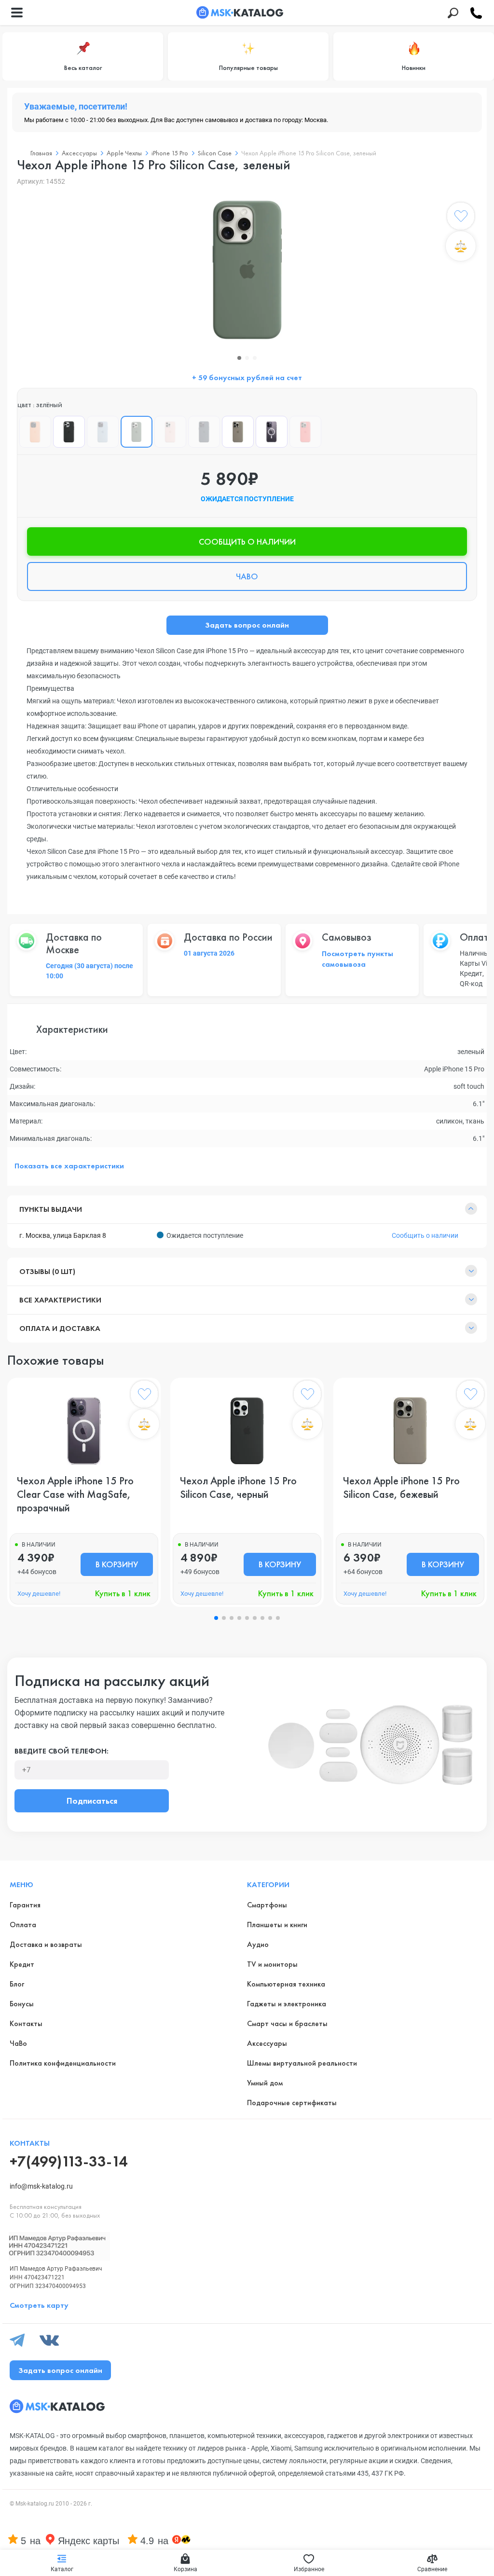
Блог (17, 1984)
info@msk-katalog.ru (41, 2186)
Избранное (309, 2569)
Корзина (185, 2569)
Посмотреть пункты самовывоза (357, 959)
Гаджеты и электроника (287, 2004)
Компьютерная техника (286, 1984)
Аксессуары (267, 2043)
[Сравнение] (461, 246)
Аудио (258, 1944)
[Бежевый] (238, 432)
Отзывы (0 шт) (47, 1271)
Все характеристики (60, 1300)
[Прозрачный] (272, 432)
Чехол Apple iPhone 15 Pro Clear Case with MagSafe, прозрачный (75, 1494)
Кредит (22, 1964)
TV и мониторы (272, 1964)
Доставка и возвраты (46, 1944)
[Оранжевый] (35, 432)
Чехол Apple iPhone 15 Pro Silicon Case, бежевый (401, 1488)
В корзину (117, 1564)
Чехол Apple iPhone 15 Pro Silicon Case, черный (238, 1488)
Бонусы (22, 2004)
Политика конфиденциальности (63, 2063)
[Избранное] (461, 218)
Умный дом (265, 2083)
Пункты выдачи (51, 1209)
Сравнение (432, 2569)
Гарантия (25, 1905)
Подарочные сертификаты (292, 2103)
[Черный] (69, 432)
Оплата (23, 1925)
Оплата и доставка (60, 1328)
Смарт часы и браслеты (287, 2023)
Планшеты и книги (277, 1925)
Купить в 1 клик (123, 1593)
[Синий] (204, 432)
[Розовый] (170, 432)
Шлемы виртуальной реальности (302, 2063)
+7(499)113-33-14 (69, 2161)
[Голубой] (103, 432)
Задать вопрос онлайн (247, 625)
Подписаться (92, 1801)
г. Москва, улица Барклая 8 (63, 1235)
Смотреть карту (39, 2305)
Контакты (26, 2023)
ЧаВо (18, 2043)
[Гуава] (305, 432)
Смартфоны (267, 1905)
